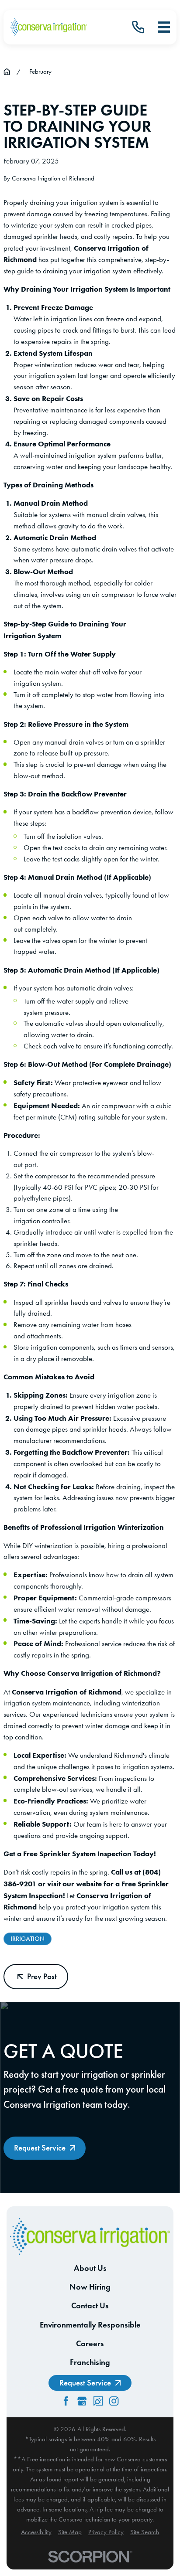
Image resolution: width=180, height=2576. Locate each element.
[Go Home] (7, 72)
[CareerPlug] (98, 2401)
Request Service (40, 2148)
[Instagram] (114, 2401)
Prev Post (42, 1976)
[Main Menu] (164, 27)
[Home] (48, 27)
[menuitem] (36, 2532)
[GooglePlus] (82, 2401)
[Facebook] (66, 2401)
